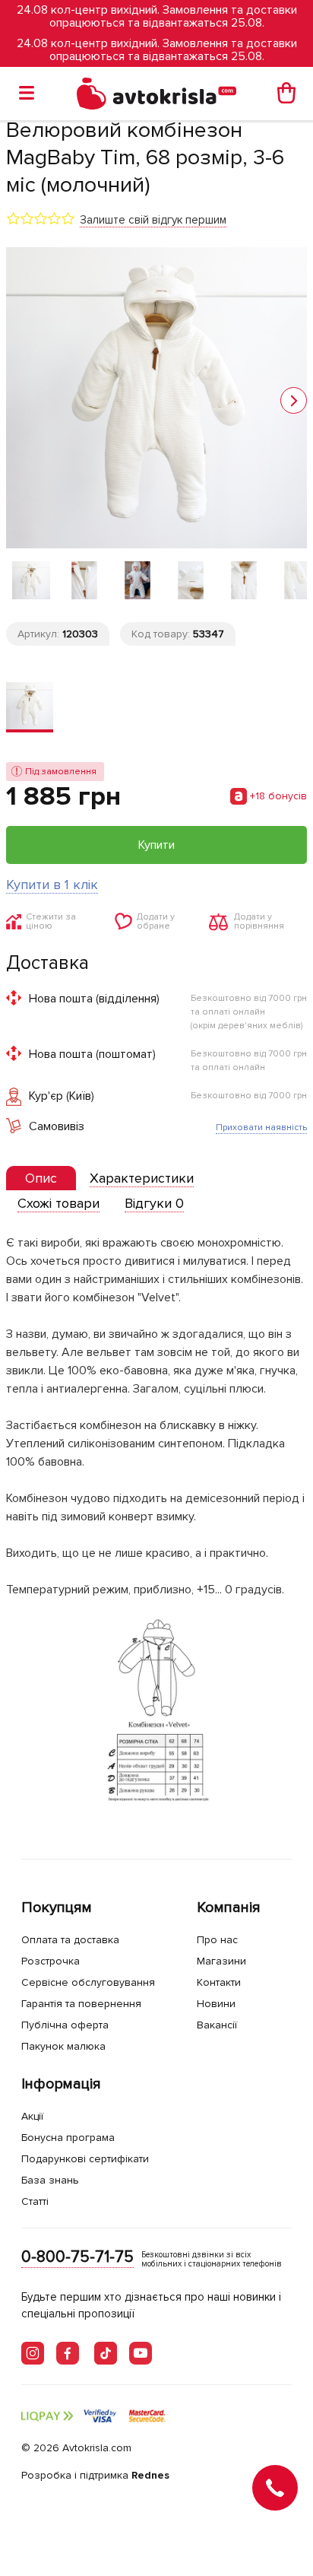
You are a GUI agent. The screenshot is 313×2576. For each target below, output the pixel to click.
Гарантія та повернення (81, 2004)
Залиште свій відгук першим (153, 220)
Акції (32, 2116)
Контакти (219, 1982)
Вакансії (217, 2025)
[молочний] (30, 707)
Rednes (150, 2475)
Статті (35, 2201)
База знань (50, 2180)
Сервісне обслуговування (88, 1982)
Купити (156, 845)
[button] (294, 400)
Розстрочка (51, 1961)
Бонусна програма (68, 2138)
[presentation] (41, 1178)
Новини (216, 2004)
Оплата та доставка (70, 1940)
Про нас (217, 1940)
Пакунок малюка (63, 2046)
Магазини (221, 1961)
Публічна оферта (65, 2025)
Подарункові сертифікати (85, 2159)
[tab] (41, 1178)
